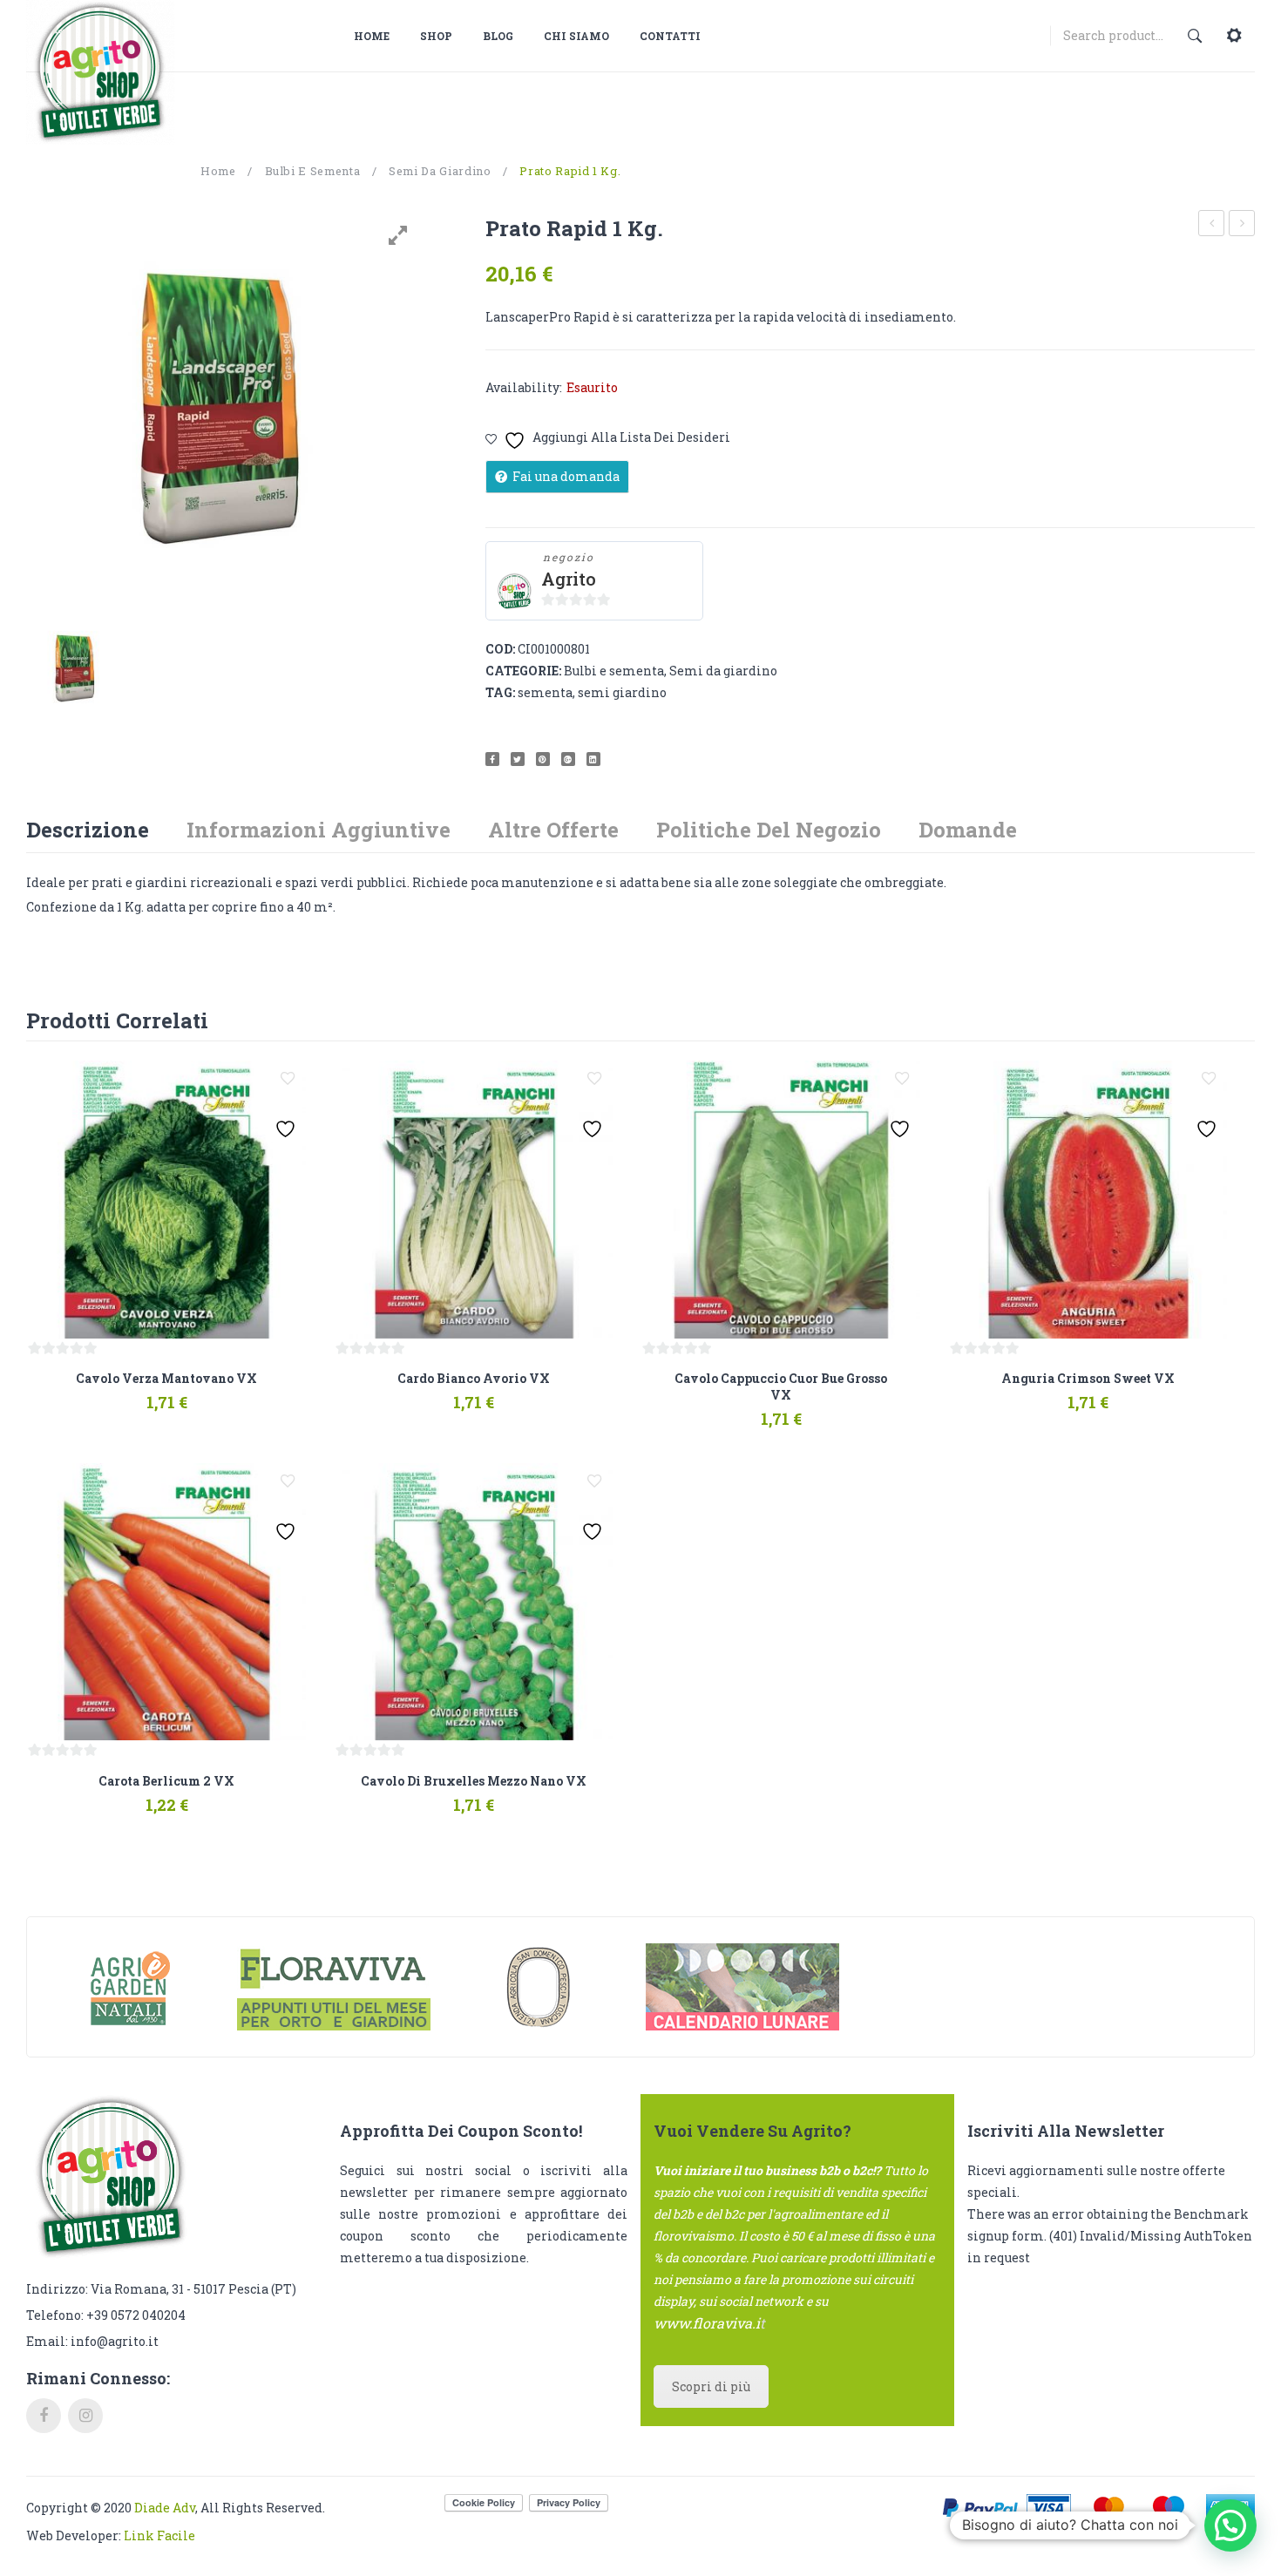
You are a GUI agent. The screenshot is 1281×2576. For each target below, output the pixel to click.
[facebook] (44, 2416)
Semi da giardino (440, 171)
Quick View (221, 1394)
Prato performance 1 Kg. (1242, 225)
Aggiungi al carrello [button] (107, 1394)
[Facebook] (492, 759)
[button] (1230, 2525)
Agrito (569, 579)
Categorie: (523, 671)
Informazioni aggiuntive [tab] (319, 830)
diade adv (165, 2508)
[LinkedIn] (593, 759)
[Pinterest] (543, 759)
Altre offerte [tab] (553, 830)
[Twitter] (518, 759)
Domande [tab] (968, 830)
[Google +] (568, 759)
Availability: (524, 387)
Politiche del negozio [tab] (769, 830)
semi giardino (622, 692)
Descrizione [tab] (88, 830)
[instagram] (85, 2416)
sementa (545, 692)
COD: (500, 649)
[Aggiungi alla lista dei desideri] (288, 1079)
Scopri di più (711, 2386)
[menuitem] (378, 36)
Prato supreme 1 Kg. (1212, 225)
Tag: (500, 692)
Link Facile (159, 2535)
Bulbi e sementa (313, 171)
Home (218, 171)
